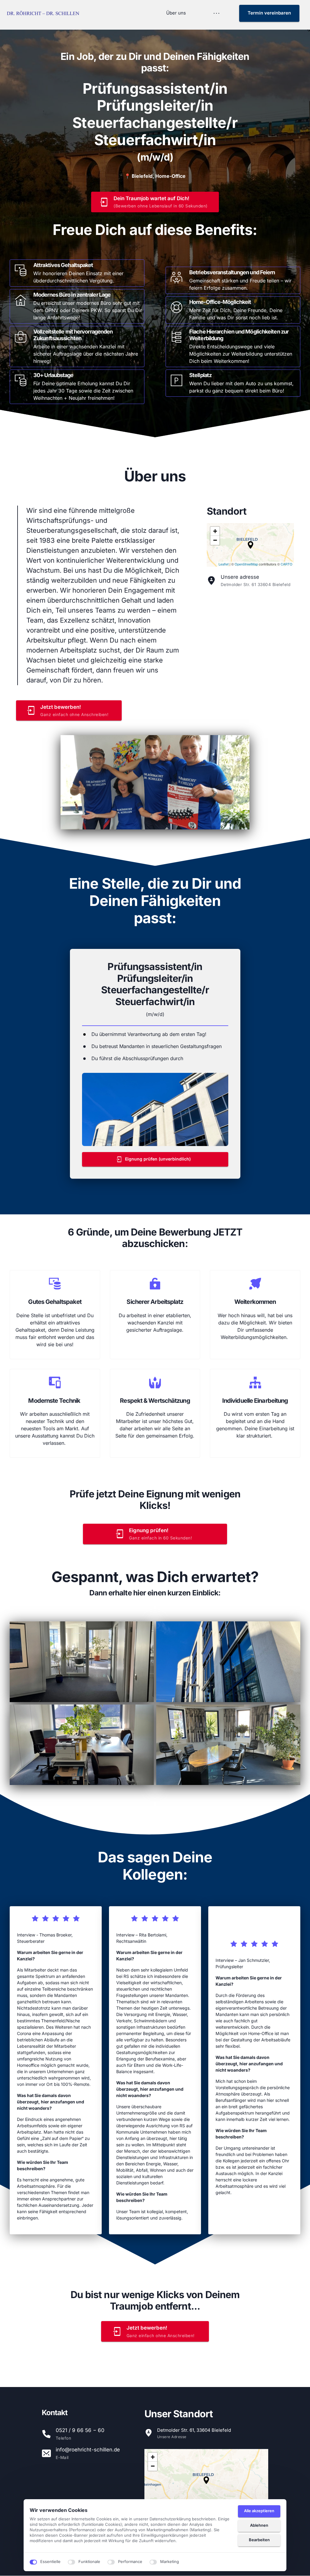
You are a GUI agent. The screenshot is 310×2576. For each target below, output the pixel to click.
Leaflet (224, 564)
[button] (251, 545)
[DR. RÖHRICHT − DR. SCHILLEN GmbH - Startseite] (44, 13)
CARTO (287, 564)
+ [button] (215, 531)
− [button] (215, 540)
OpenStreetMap (246, 564)
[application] (250, 545)
